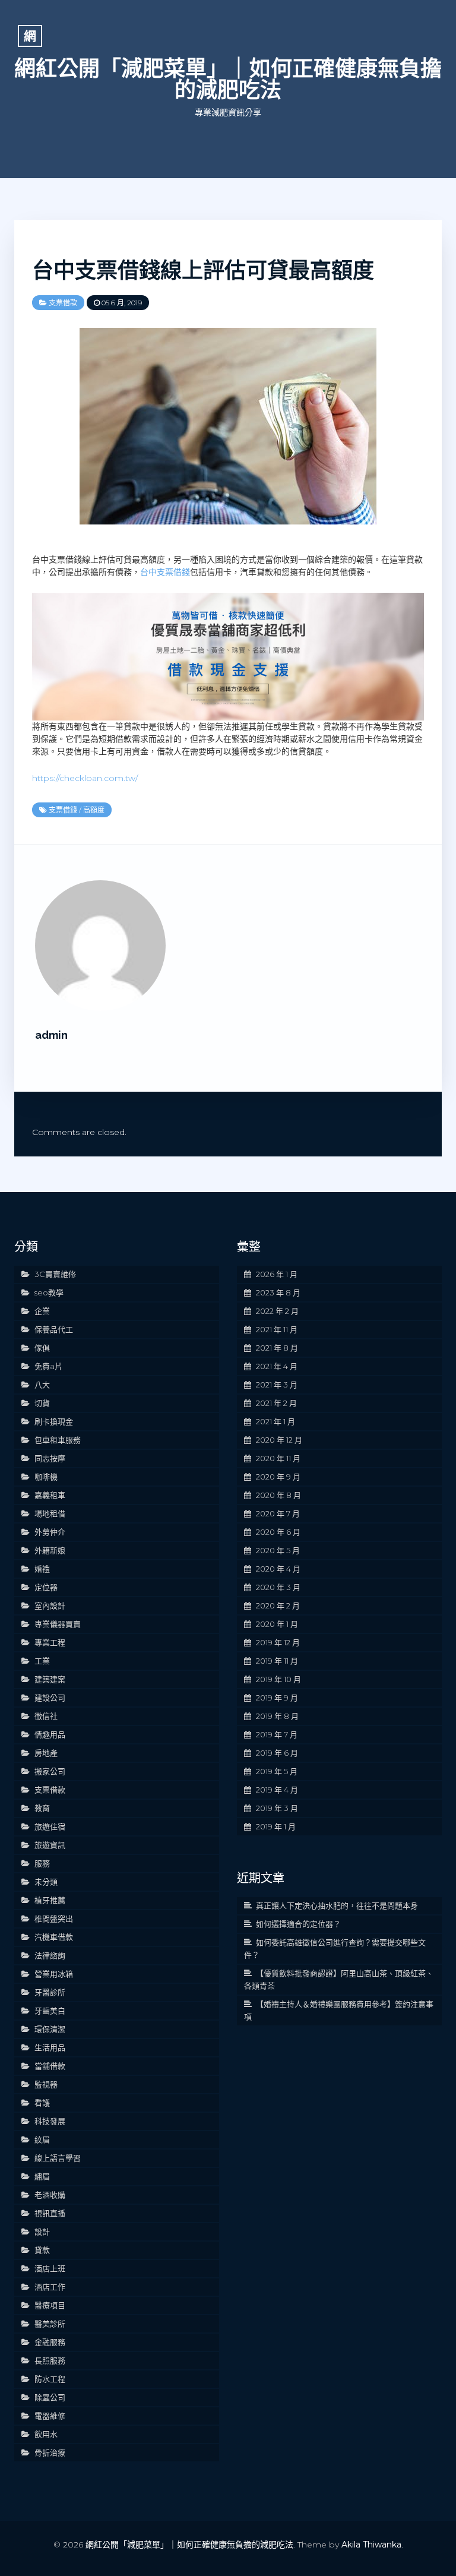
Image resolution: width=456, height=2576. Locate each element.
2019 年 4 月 (277, 1790)
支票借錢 (63, 810)
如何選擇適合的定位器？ (298, 1924)
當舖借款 (50, 2066)
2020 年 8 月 (278, 1495)
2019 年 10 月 (278, 1679)
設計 (42, 2232)
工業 (42, 1661)
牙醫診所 (50, 1992)
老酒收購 (50, 2195)
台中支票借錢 (165, 572)
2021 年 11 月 (277, 1329)
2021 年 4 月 (277, 1366)
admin (51, 1035)
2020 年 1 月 (277, 1624)
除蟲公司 (50, 2397)
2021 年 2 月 (276, 1403)
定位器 (46, 1587)
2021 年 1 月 (275, 1421)
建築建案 (50, 1679)
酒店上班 (50, 2268)
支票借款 (63, 303)
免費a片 (48, 1366)
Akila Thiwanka (371, 2545)
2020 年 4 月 (278, 1569)
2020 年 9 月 (278, 1477)
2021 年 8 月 (277, 1348)
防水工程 (50, 2379)
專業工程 (50, 1642)
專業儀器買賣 (58, 1624)
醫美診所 (50, 2324)
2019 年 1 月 (276, 1826)
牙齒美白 (50, 2011)
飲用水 (46, 2434)
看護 (42, 2103)
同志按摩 (50, 1458)
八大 (42, 1385)
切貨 (42, 1403)
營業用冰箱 (54, 1974)
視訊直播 (50, 2213)
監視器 (46, 2084)
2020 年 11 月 (278, 1458)
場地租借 (50, 1513)
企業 (42, 1311)
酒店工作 (50, 2287)
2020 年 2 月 (278, 1605)
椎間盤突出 (54, 1918)
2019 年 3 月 (277, 1808)
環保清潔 (50, 2029)
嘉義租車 (50, 1495)
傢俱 (42, 1348)
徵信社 (46, 1716)
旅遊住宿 (50, 1826)
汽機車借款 (54, 1937)
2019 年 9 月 (277, 1698)
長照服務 (50, 2360)
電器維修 (50, 2416)
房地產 (46, 1753)
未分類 (46, 1882)
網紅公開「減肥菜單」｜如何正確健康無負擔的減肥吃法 (228, 79)
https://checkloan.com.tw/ (85, 778)
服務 (42, 1863)
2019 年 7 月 (277, 1734)
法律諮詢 (50, 1955)
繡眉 (42, 2176)
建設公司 (50, 1698)
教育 (42, 1808)
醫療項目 (50, 2305)
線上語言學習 (58, 2158)
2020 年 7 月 (278, 1513)
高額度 (94, 810)
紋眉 (42, 2139)
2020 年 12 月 (279, 1440)
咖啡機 (46, 1477)
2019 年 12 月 (278, 1642)
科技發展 (50, 2121)
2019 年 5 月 (277, 1771)
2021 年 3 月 (277, 1385)
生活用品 (50, 2047)
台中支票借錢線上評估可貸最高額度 (203, 270)
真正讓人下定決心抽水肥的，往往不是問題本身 (337, 1905)
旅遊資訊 (50, 1845)
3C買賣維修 (55, 1274)
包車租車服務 (58, 1440)
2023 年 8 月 (278, 1292)
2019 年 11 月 (277, 1661)
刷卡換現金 (54, 1421)
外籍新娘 (50, 1550)
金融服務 (50, 2342)
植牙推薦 (50, 1900)
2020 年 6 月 (278, 1532)
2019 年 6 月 (277, 1753)
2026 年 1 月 (277, 1274)
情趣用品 (50, 1734)
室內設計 (50, 1605)
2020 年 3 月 (278, 1587)
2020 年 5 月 (278, 1550)
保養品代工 (54, 1329)
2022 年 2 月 (277, 1311)
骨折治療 (50, 2452)
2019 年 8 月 (277, 1716)
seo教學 (49, 1292)
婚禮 (42, 1569)
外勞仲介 (50, 1532)
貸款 (42, 2250)
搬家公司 (50, 1771)
